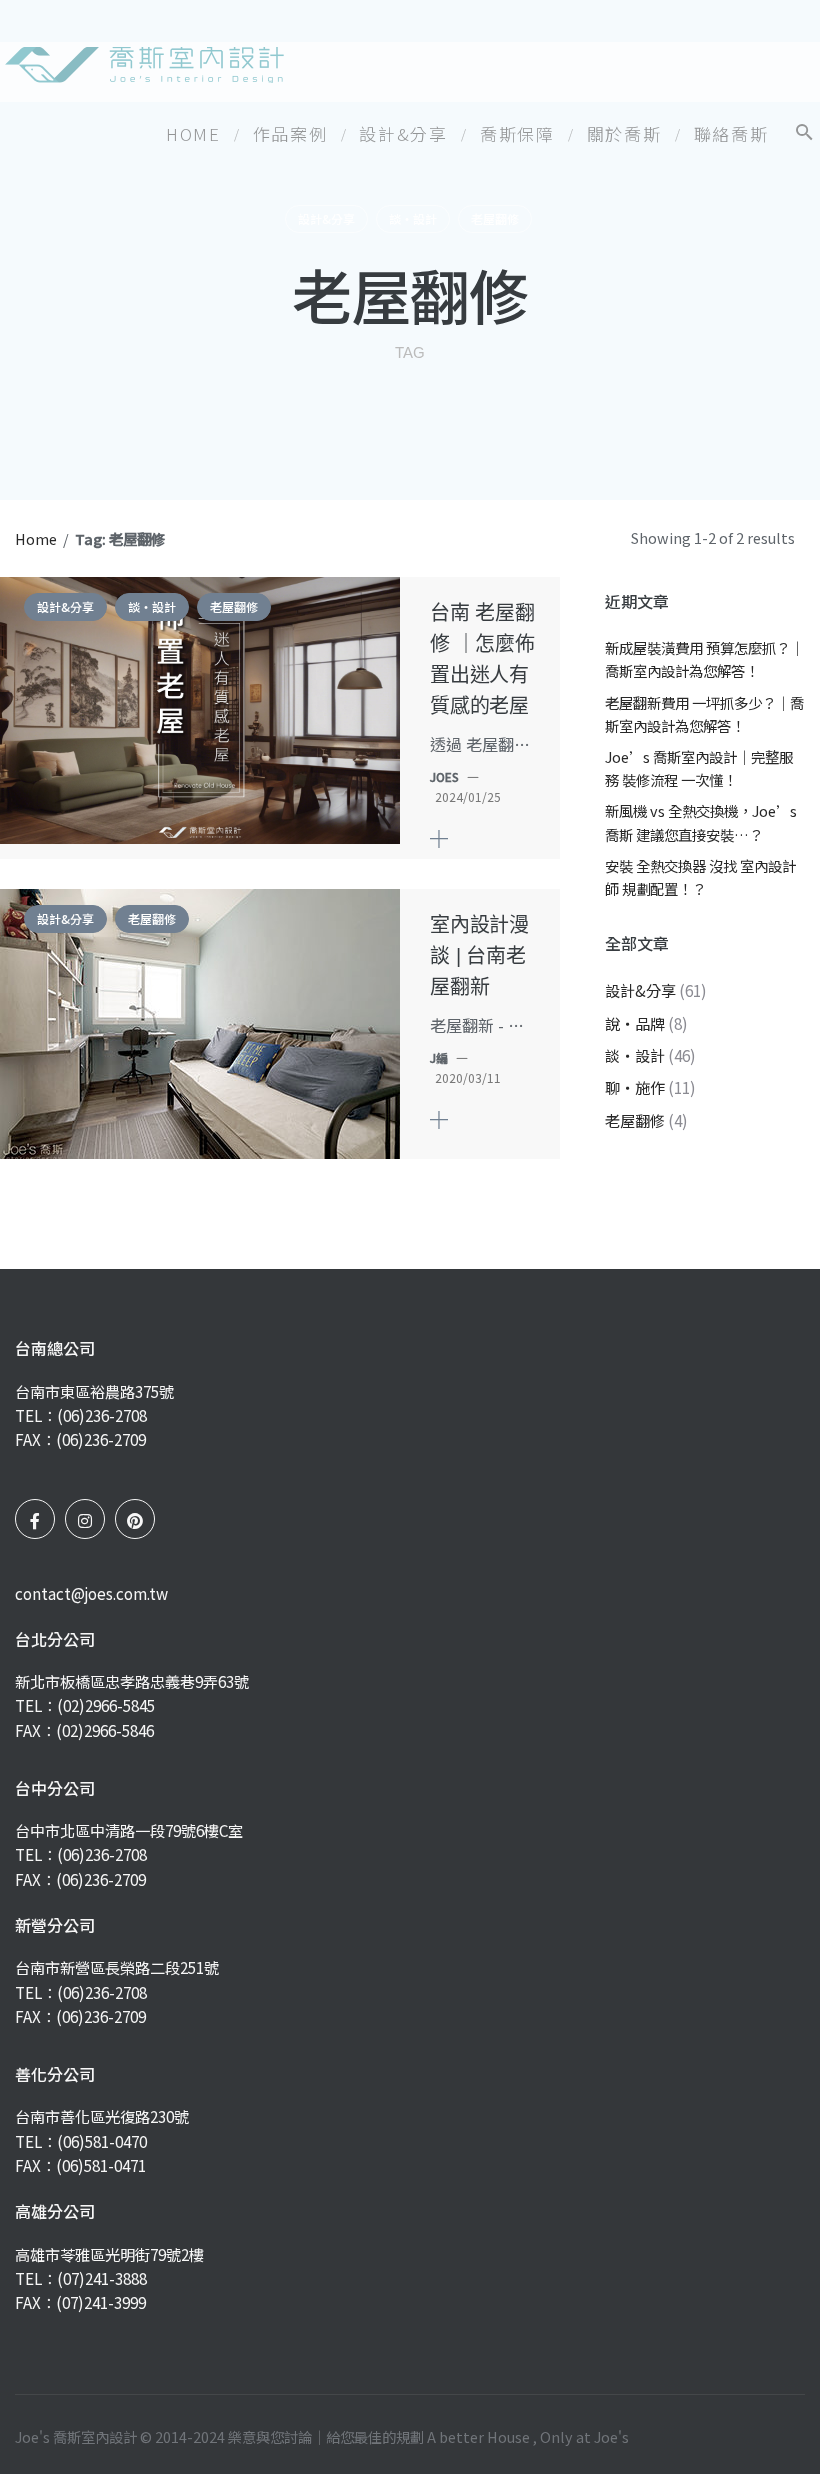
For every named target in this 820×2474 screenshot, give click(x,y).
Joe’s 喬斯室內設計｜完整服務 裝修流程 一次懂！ (699, 768)
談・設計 (413, 218)
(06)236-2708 (102, 1415)
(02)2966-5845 (106, 1705)
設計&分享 (326, 218)
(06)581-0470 (102, 2141)
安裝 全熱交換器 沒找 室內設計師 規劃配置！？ (700, 877)
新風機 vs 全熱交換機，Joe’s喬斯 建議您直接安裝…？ (701, 822)
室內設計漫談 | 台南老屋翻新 (479, 956)
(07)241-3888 (102, 2278)
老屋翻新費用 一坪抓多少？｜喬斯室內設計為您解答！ (704, 714)
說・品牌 (635, 1023)
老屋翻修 (495, 218)
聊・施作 (635, 1087)
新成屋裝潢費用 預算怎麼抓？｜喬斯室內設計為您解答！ (704, 659)
